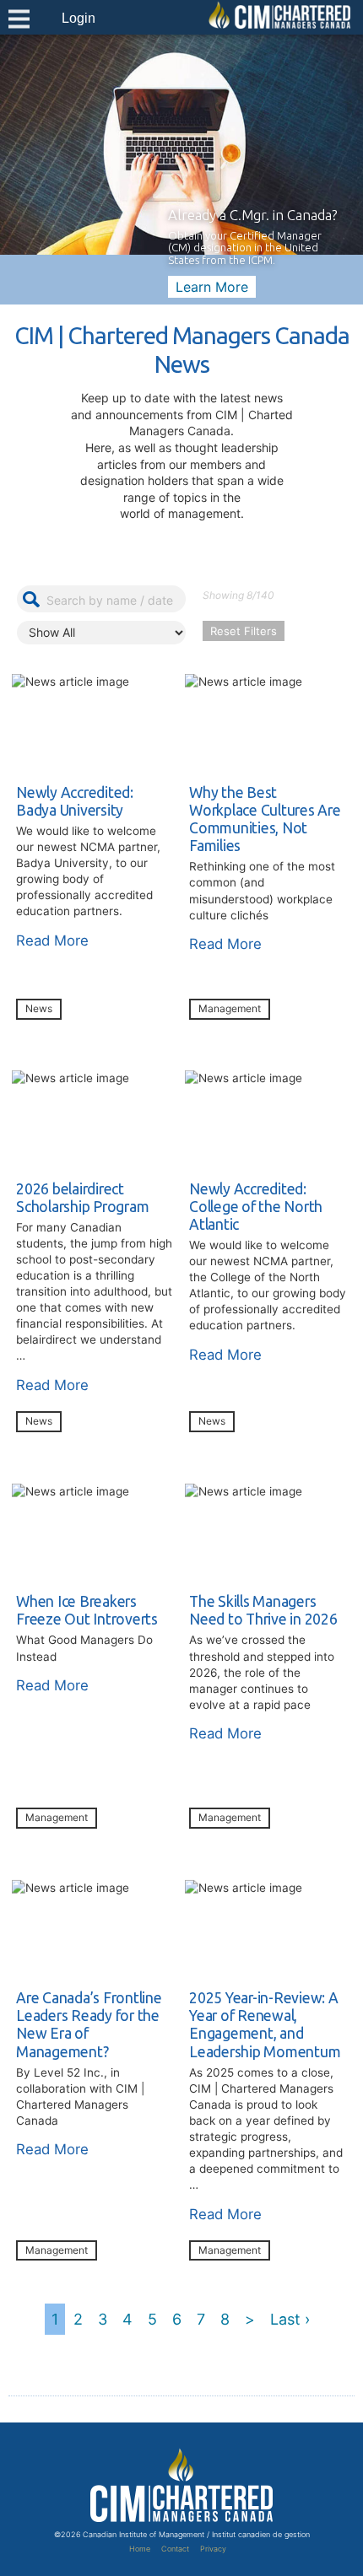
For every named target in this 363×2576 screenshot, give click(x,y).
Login (79, 18)
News (39, 1008)
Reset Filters (244, 631)
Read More (52, 940)
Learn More (212, 287)
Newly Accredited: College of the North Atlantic (256, 1207)
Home (140, 2549)
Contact (175, 2549)
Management (230, 1008)
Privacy (213, 2549)
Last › (290, 2319)
